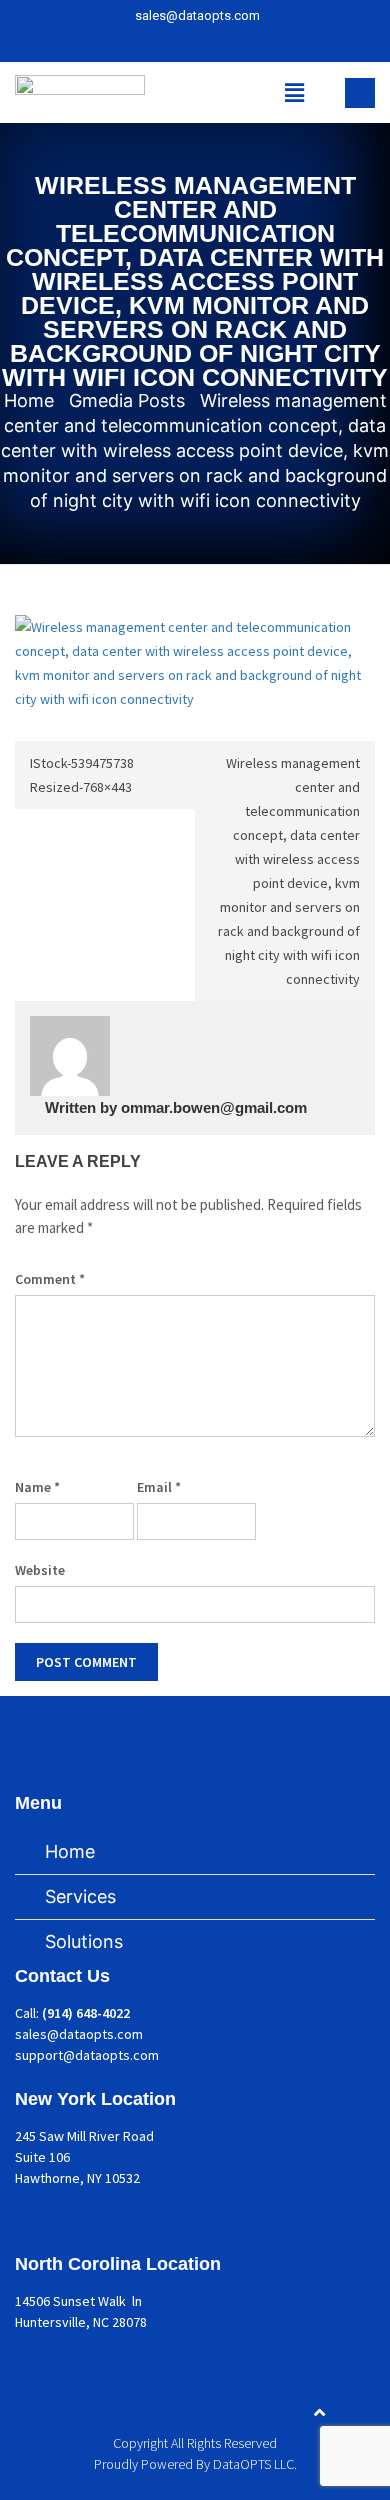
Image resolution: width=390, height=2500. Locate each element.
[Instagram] (233, 43)
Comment (50, 1279)
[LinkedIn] (200, 43)
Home (70, 1851)
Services (80, 1896)
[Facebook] (167, 43)
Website (40, 1570)
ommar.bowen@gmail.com (214, 1107)
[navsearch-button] (360, 93)
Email (159, 1487)
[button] (295, 92)
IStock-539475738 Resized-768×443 (82, 775)
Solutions (84, 1941)
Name (37, 1487)
